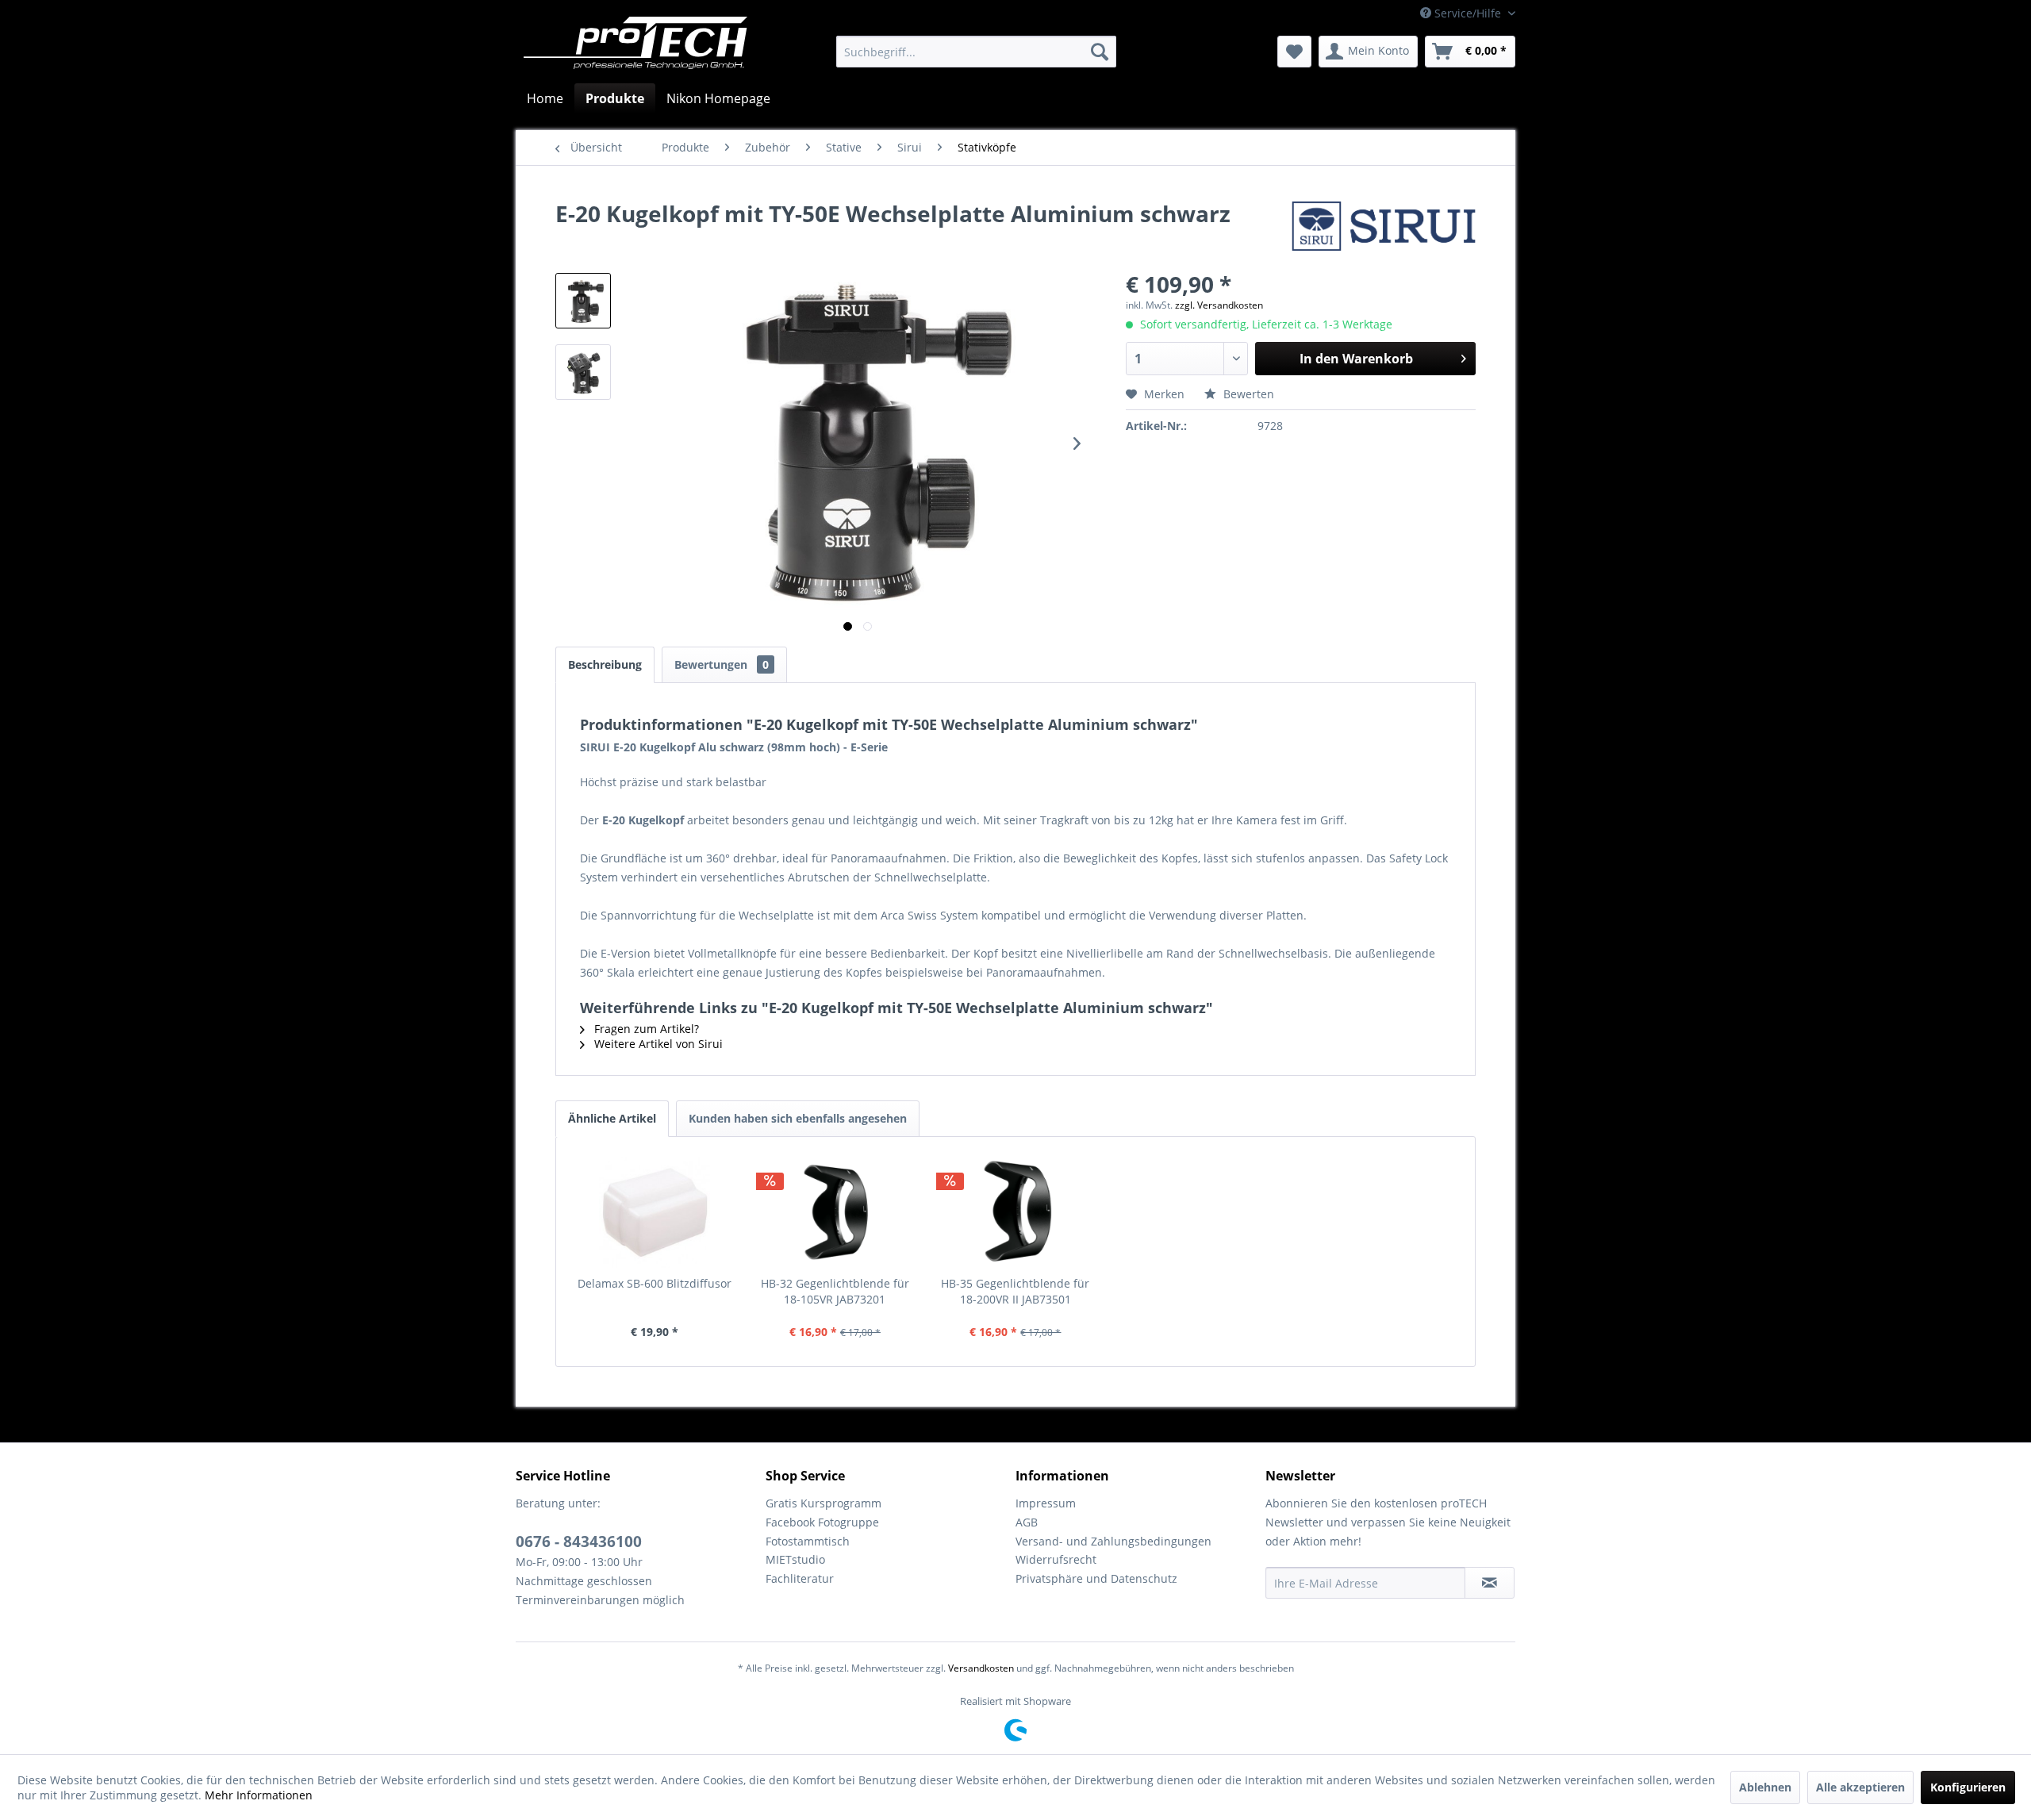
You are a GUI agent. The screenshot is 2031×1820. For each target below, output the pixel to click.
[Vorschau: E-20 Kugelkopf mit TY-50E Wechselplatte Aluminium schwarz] (583, 301)
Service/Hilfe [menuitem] (1468, 13)
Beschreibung (605, 664)
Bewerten (1247, 394)
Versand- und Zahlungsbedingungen (1113, 1541)
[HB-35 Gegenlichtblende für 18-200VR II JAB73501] (1015, 1212)
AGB (1027, 1522)
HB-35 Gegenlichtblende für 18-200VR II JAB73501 (1015, 1291)
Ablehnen (1765, 1787)
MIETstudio (795, 1559)
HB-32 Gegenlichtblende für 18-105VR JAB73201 (835, 1291)
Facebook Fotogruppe (822, 1522)
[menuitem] (976, 52)
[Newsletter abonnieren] (1490, 1583)
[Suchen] (1100, 52)
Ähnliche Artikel (612, 1118)
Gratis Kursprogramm (824, 1503)
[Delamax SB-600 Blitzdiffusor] (655, 1212)
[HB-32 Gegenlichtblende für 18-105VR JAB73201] (835, 1212)
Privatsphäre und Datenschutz (1096, 1578)
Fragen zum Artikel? (645, 1029)
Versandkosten (981, 1668)
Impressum (1046, 1503)
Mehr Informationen (259, 1795)
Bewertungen (722, 664)
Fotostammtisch (808, 1541)
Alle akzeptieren (1860, 1787)
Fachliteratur (800, 1578)
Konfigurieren (1968, 1787)
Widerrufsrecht (1056, 1559)
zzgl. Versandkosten (1219, 305)
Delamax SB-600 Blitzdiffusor (655, 1283)
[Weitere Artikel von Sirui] (1384, 229)
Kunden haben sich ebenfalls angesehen (798, 1118)
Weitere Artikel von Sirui (657, 1044)
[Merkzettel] (1294, 52)
